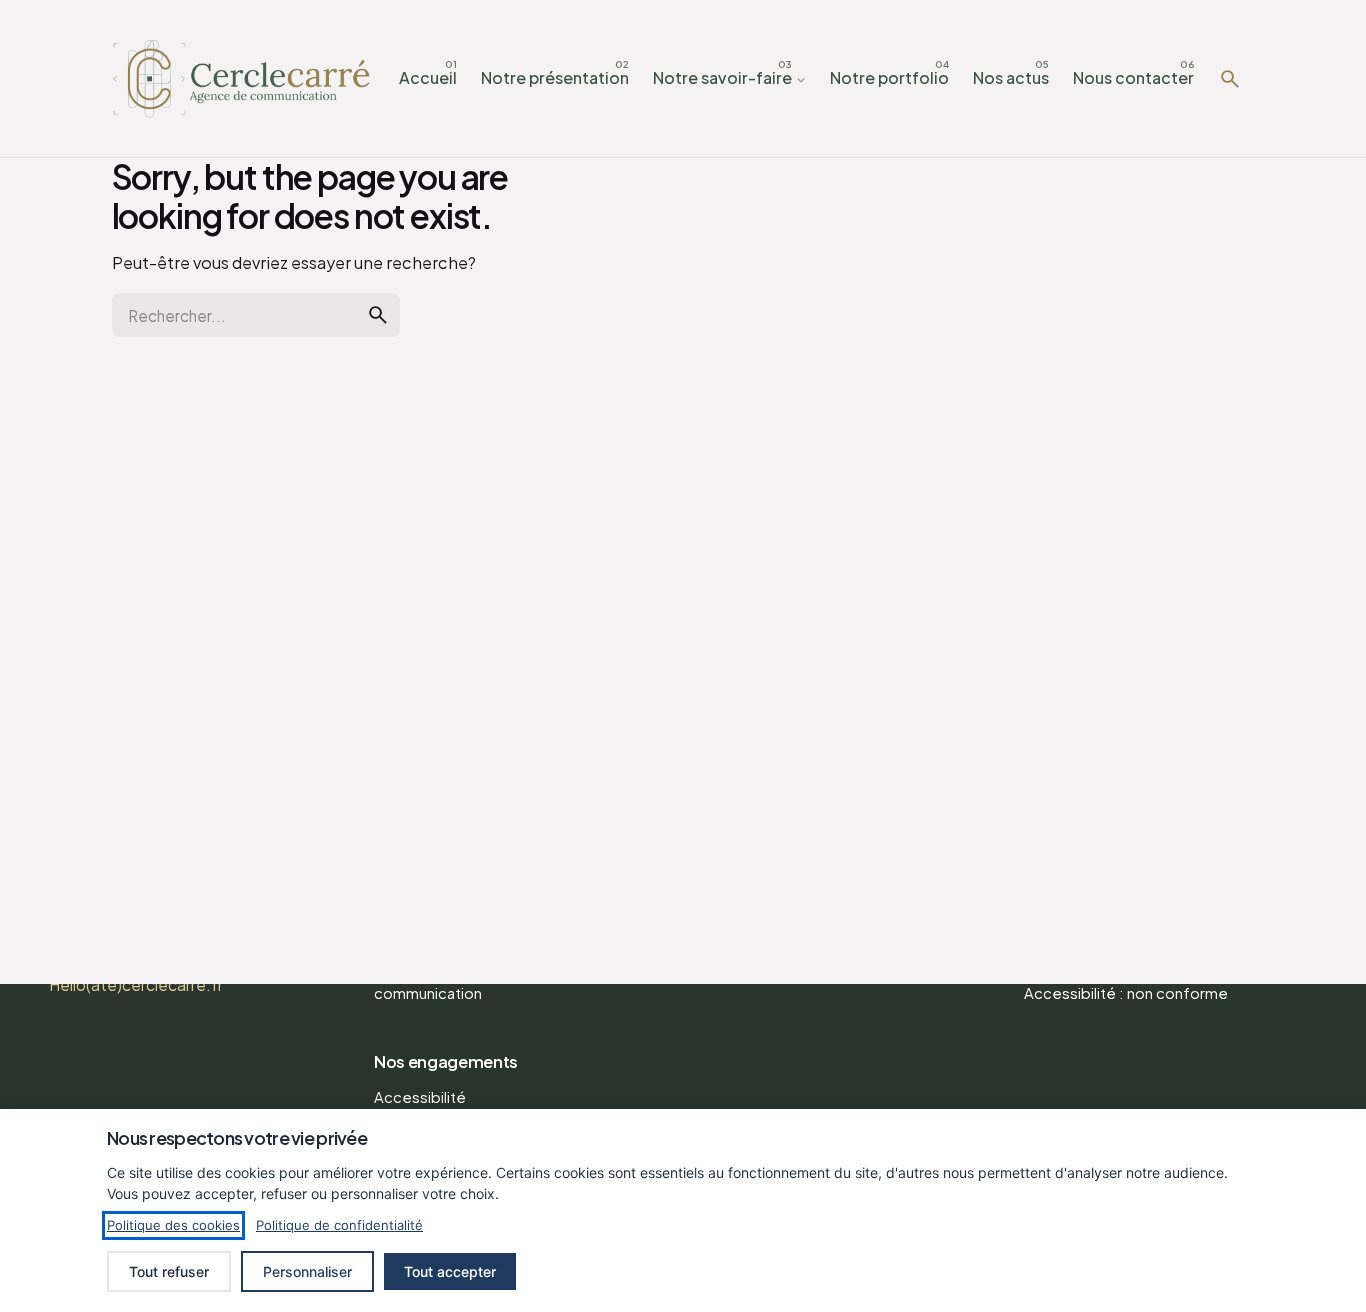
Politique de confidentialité (339, 1225)
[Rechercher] (1230, 79)
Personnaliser (307, 1271)
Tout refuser (169, 1271)
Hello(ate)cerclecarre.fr (136, 984)
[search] (378, 315)
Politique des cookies (173, 1225)
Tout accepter (450, 1271)
